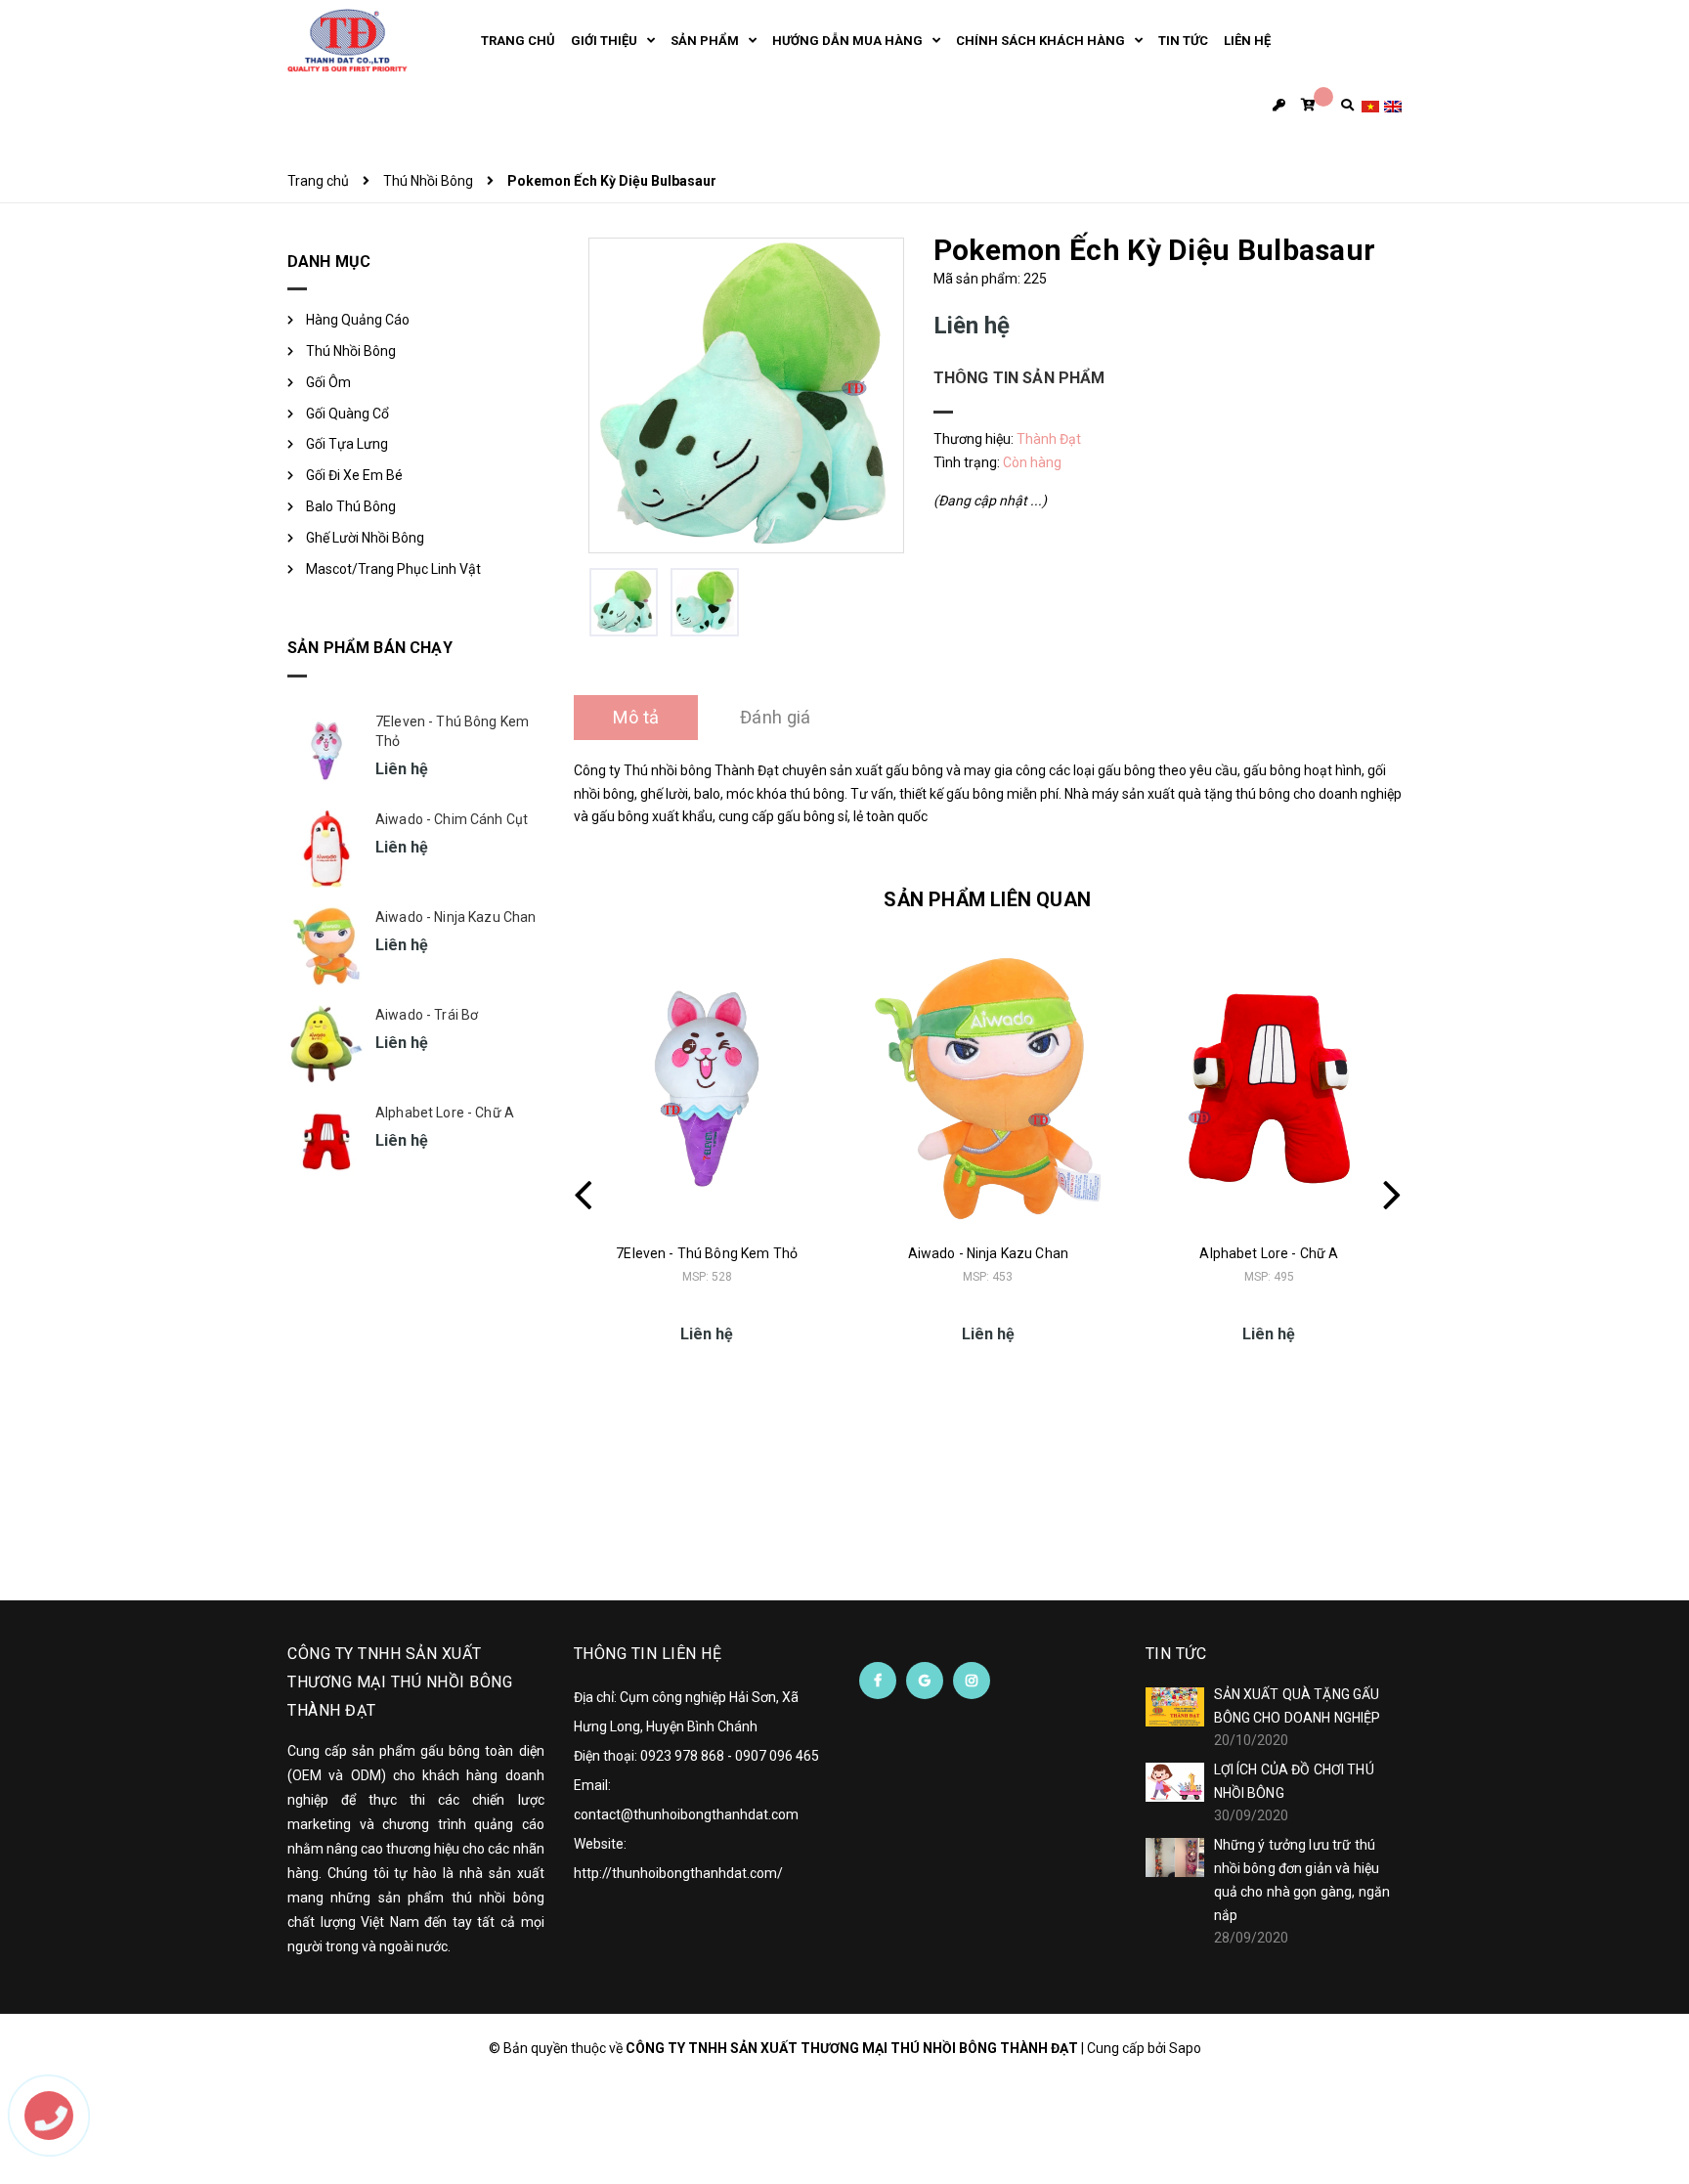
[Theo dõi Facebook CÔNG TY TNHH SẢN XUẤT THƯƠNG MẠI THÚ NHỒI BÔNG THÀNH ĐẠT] (878, 1681)
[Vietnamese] (1370, 105)
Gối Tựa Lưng (347, 444)
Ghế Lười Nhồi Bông (365, 538)
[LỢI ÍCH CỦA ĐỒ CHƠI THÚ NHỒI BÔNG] (1175, 1782)
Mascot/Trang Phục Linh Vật (393, 569)
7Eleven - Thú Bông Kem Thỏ (707, 1253)
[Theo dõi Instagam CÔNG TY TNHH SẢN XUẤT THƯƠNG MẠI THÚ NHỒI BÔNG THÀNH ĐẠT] (972, 1681)
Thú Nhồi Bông (351, 351)
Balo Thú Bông (351, 506)
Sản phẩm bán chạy (370, 648)
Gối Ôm (328, 382)
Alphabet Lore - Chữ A (1269, 1253)
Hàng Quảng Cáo (358, 320)
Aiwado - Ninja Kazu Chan (988, 1253)
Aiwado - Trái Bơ (427, 1015)
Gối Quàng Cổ (347, 414)
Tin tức (1176, 1654)
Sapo (1185, 2048)
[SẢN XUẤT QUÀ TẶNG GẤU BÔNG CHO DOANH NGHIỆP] (1175, 1707)
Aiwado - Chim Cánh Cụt (452, 819)
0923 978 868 (682, 1756)
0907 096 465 (777, 1756)
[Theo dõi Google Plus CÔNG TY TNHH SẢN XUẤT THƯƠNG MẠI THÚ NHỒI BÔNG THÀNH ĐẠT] (925, 1681)
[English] (1393, 105)
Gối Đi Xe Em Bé (354, 475)
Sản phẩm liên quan (987, 899)
